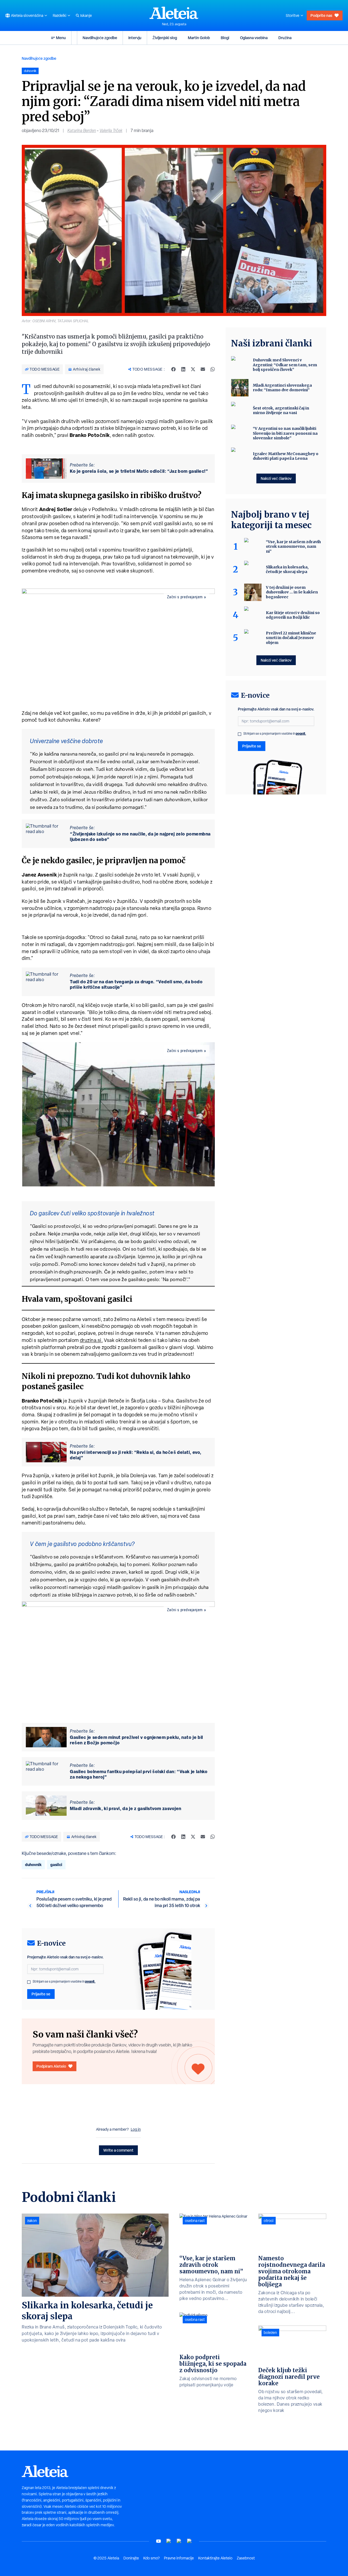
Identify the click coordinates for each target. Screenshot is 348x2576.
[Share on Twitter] (193, 369)
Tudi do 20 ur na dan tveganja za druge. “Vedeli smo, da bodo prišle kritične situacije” (136, 984)
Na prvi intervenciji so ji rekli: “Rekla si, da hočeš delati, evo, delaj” (136, 1455)
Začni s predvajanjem (185, 597)
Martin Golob (199, 38)
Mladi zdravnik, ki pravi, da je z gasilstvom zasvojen (126, 1808)
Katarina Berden (82, 131)
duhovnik (33, 1865)
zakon (32, 2221)
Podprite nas (321, 15)
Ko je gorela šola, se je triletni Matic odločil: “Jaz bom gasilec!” (139, 471)
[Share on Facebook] (173, 369)
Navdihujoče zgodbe (100, 38)
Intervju (135, 38)
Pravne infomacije (179, 2558)
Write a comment (118, 2150)
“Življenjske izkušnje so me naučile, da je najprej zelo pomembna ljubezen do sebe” (140, 837)
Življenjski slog (165, 38)
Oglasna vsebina (254, 38)
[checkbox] (29, 1982)
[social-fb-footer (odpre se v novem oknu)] (169, 2541)
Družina (285, 38)
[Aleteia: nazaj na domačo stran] (174, 13)
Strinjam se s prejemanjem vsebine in (64, 1982)
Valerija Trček (111, 131)
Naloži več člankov (276, 478)
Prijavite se (41, 1994)
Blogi (225, 38)
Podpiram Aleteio (51, 2066)
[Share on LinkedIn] (183, 369)
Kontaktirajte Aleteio (215, 2558)
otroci (269, 2221)
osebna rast (195, 2221)
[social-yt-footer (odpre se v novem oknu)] (159, 2541)
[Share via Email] (203, 369)
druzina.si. (91, 1340)
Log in (136, 2129)
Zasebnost (246, 2558)
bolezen (270, 2333)
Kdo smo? (151, 2558)
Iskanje (86, 15)
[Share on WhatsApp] (213, 369)
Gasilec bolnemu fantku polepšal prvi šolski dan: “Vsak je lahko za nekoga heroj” (139, 1774)
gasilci (56, 1865)
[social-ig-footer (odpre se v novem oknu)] (189, 2541)
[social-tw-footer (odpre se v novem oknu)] (179, 2541)
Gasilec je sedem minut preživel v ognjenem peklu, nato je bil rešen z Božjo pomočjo (136, 1740)
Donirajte (131, 2558)
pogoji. (90, 1981)
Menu (61, 38)
